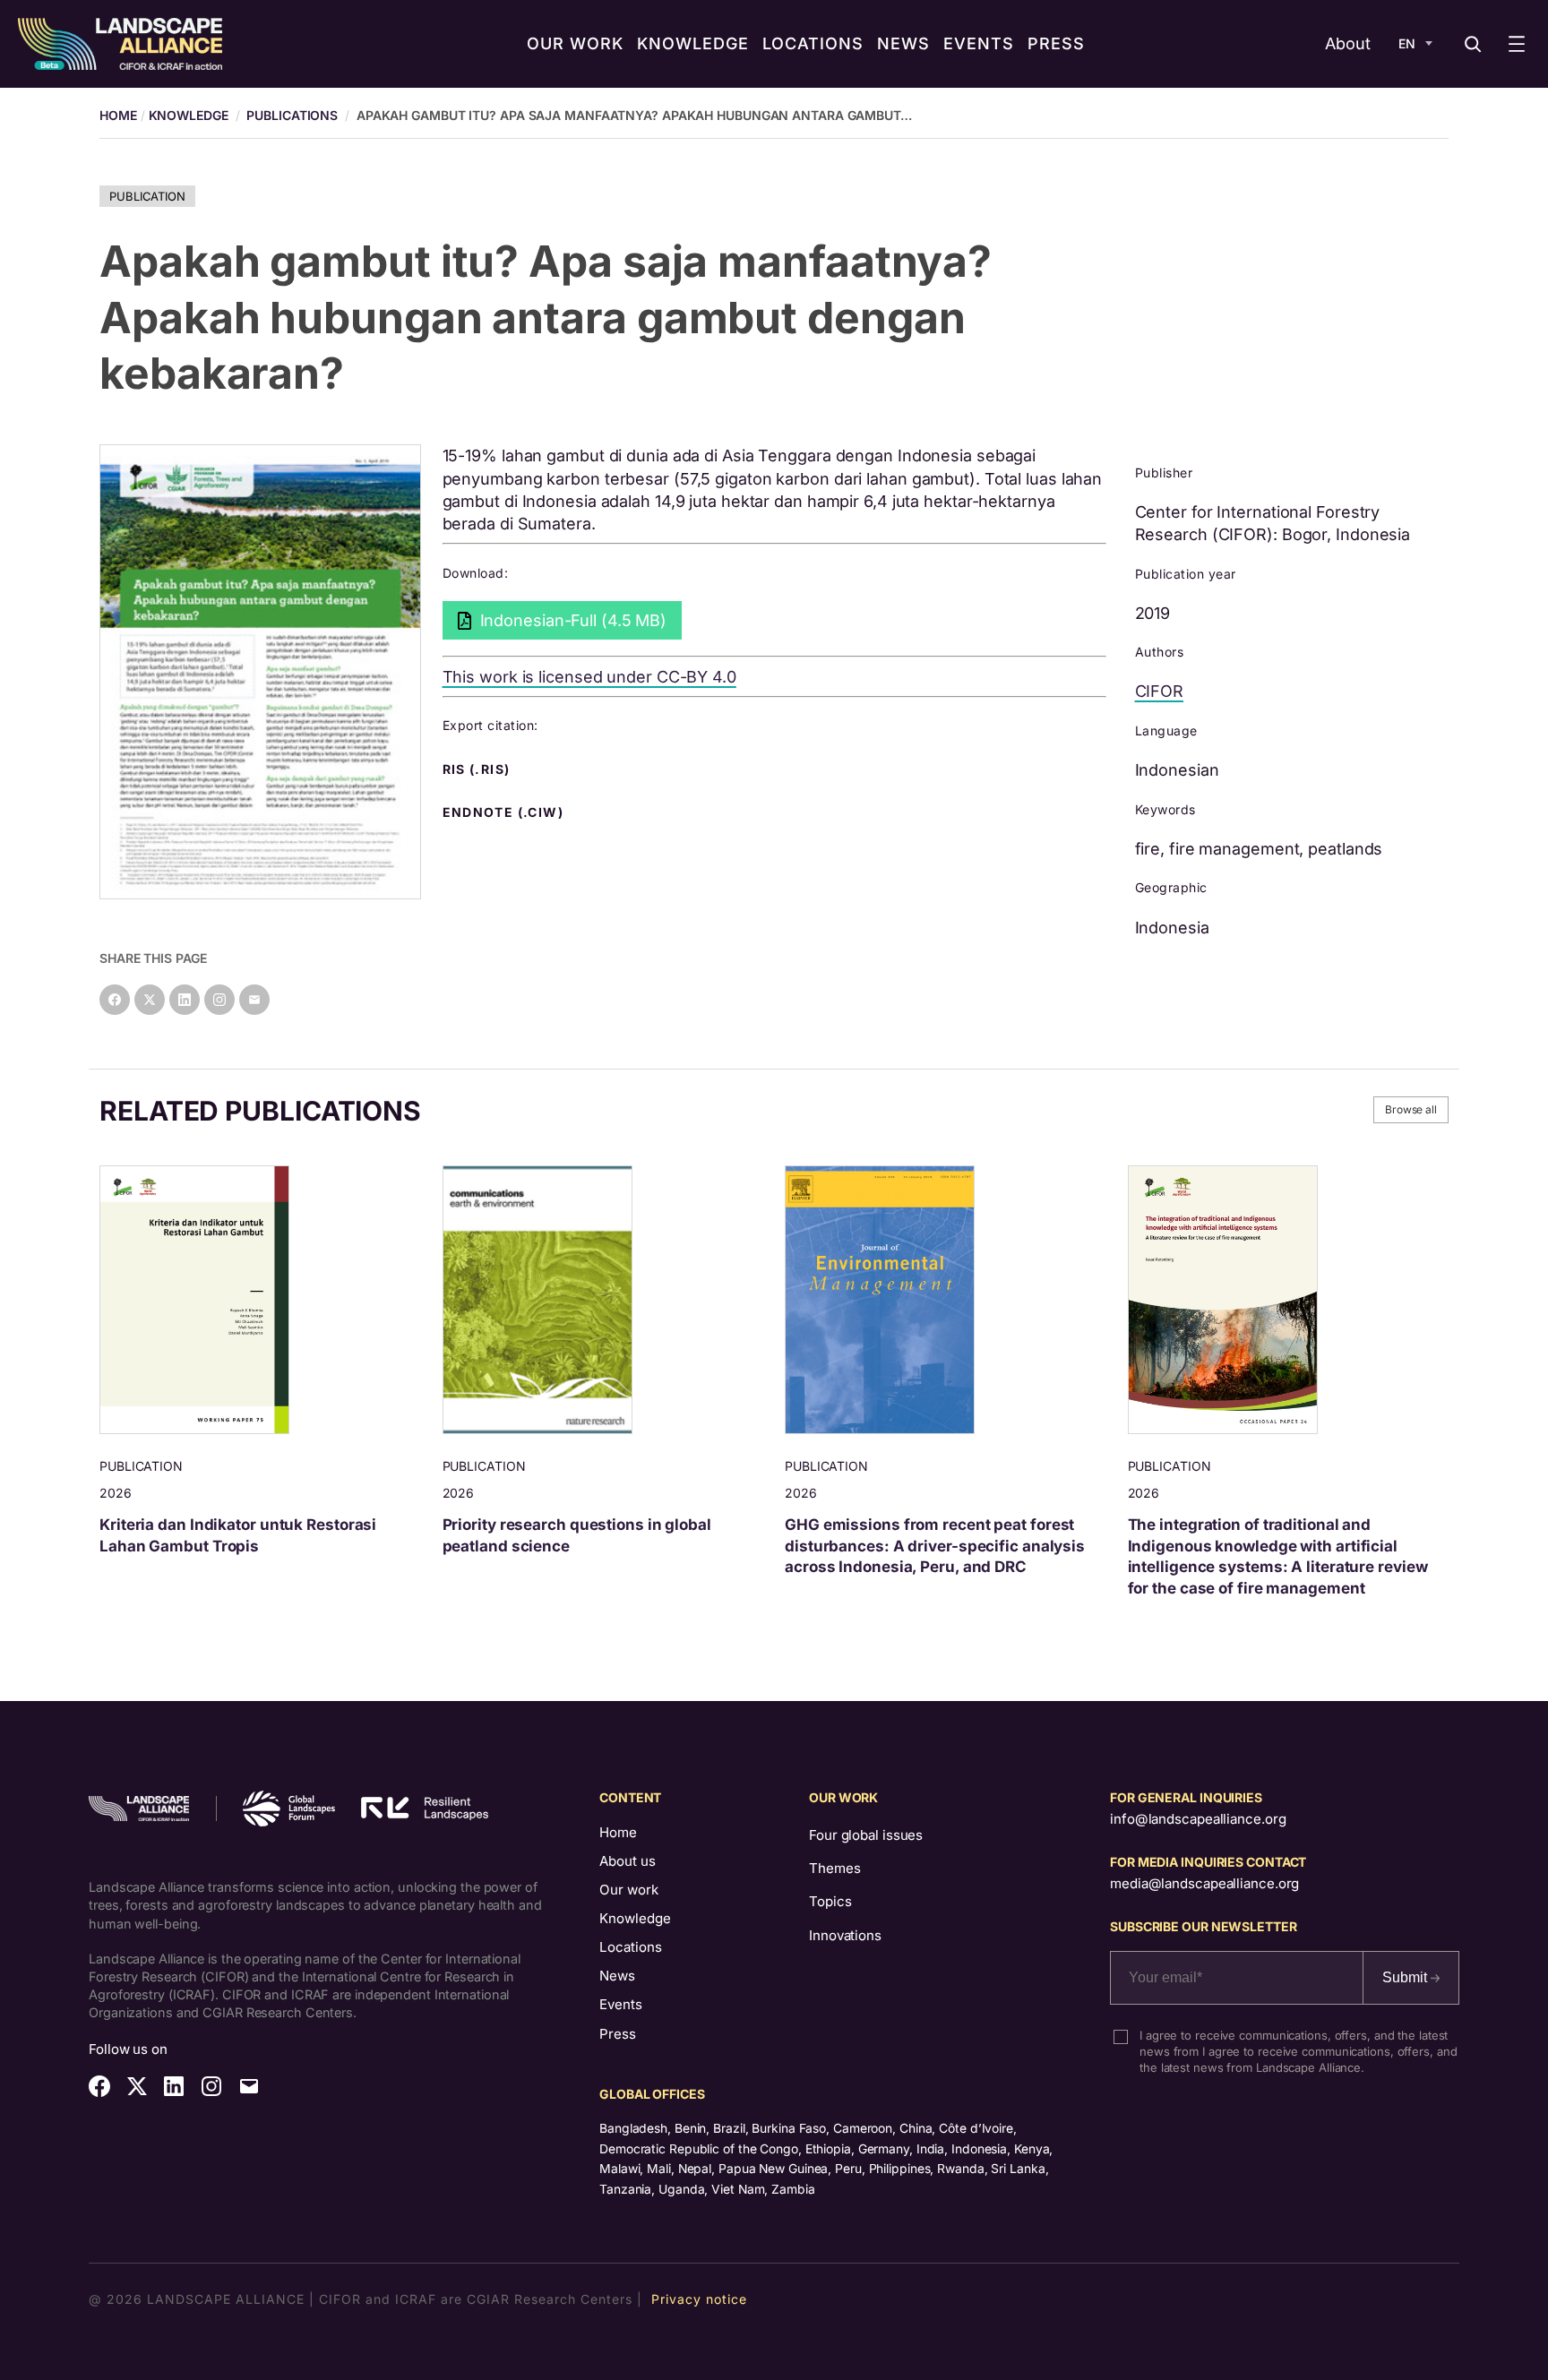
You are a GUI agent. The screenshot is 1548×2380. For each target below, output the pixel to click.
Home (618, 1832)
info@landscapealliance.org (1198, 1819)
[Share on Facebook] (115, 1000)
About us (628, 1861)
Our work (629, 1890)
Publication (147, 196)
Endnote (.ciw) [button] (505, 812)
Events (621, 2004)
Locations (631, 1947)
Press (618, 2034)
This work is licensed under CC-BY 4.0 (589, 677)
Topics (830, 1901)
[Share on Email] (254, 1000)
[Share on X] (150, 1000)
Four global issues (866, 1835)
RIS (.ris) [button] (478, 769)
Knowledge (189, 115)
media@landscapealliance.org (1204, 1883)
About (1348, 43)
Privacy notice (699, 2299)
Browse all (1411, 1109)
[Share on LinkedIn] (185, 1000)
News (617, 1976)
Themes (834, 1868)
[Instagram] (219, 1000)
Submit (1406, 1977)
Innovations (845, 1935)
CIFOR (1160, 691)
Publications (292, 115)
